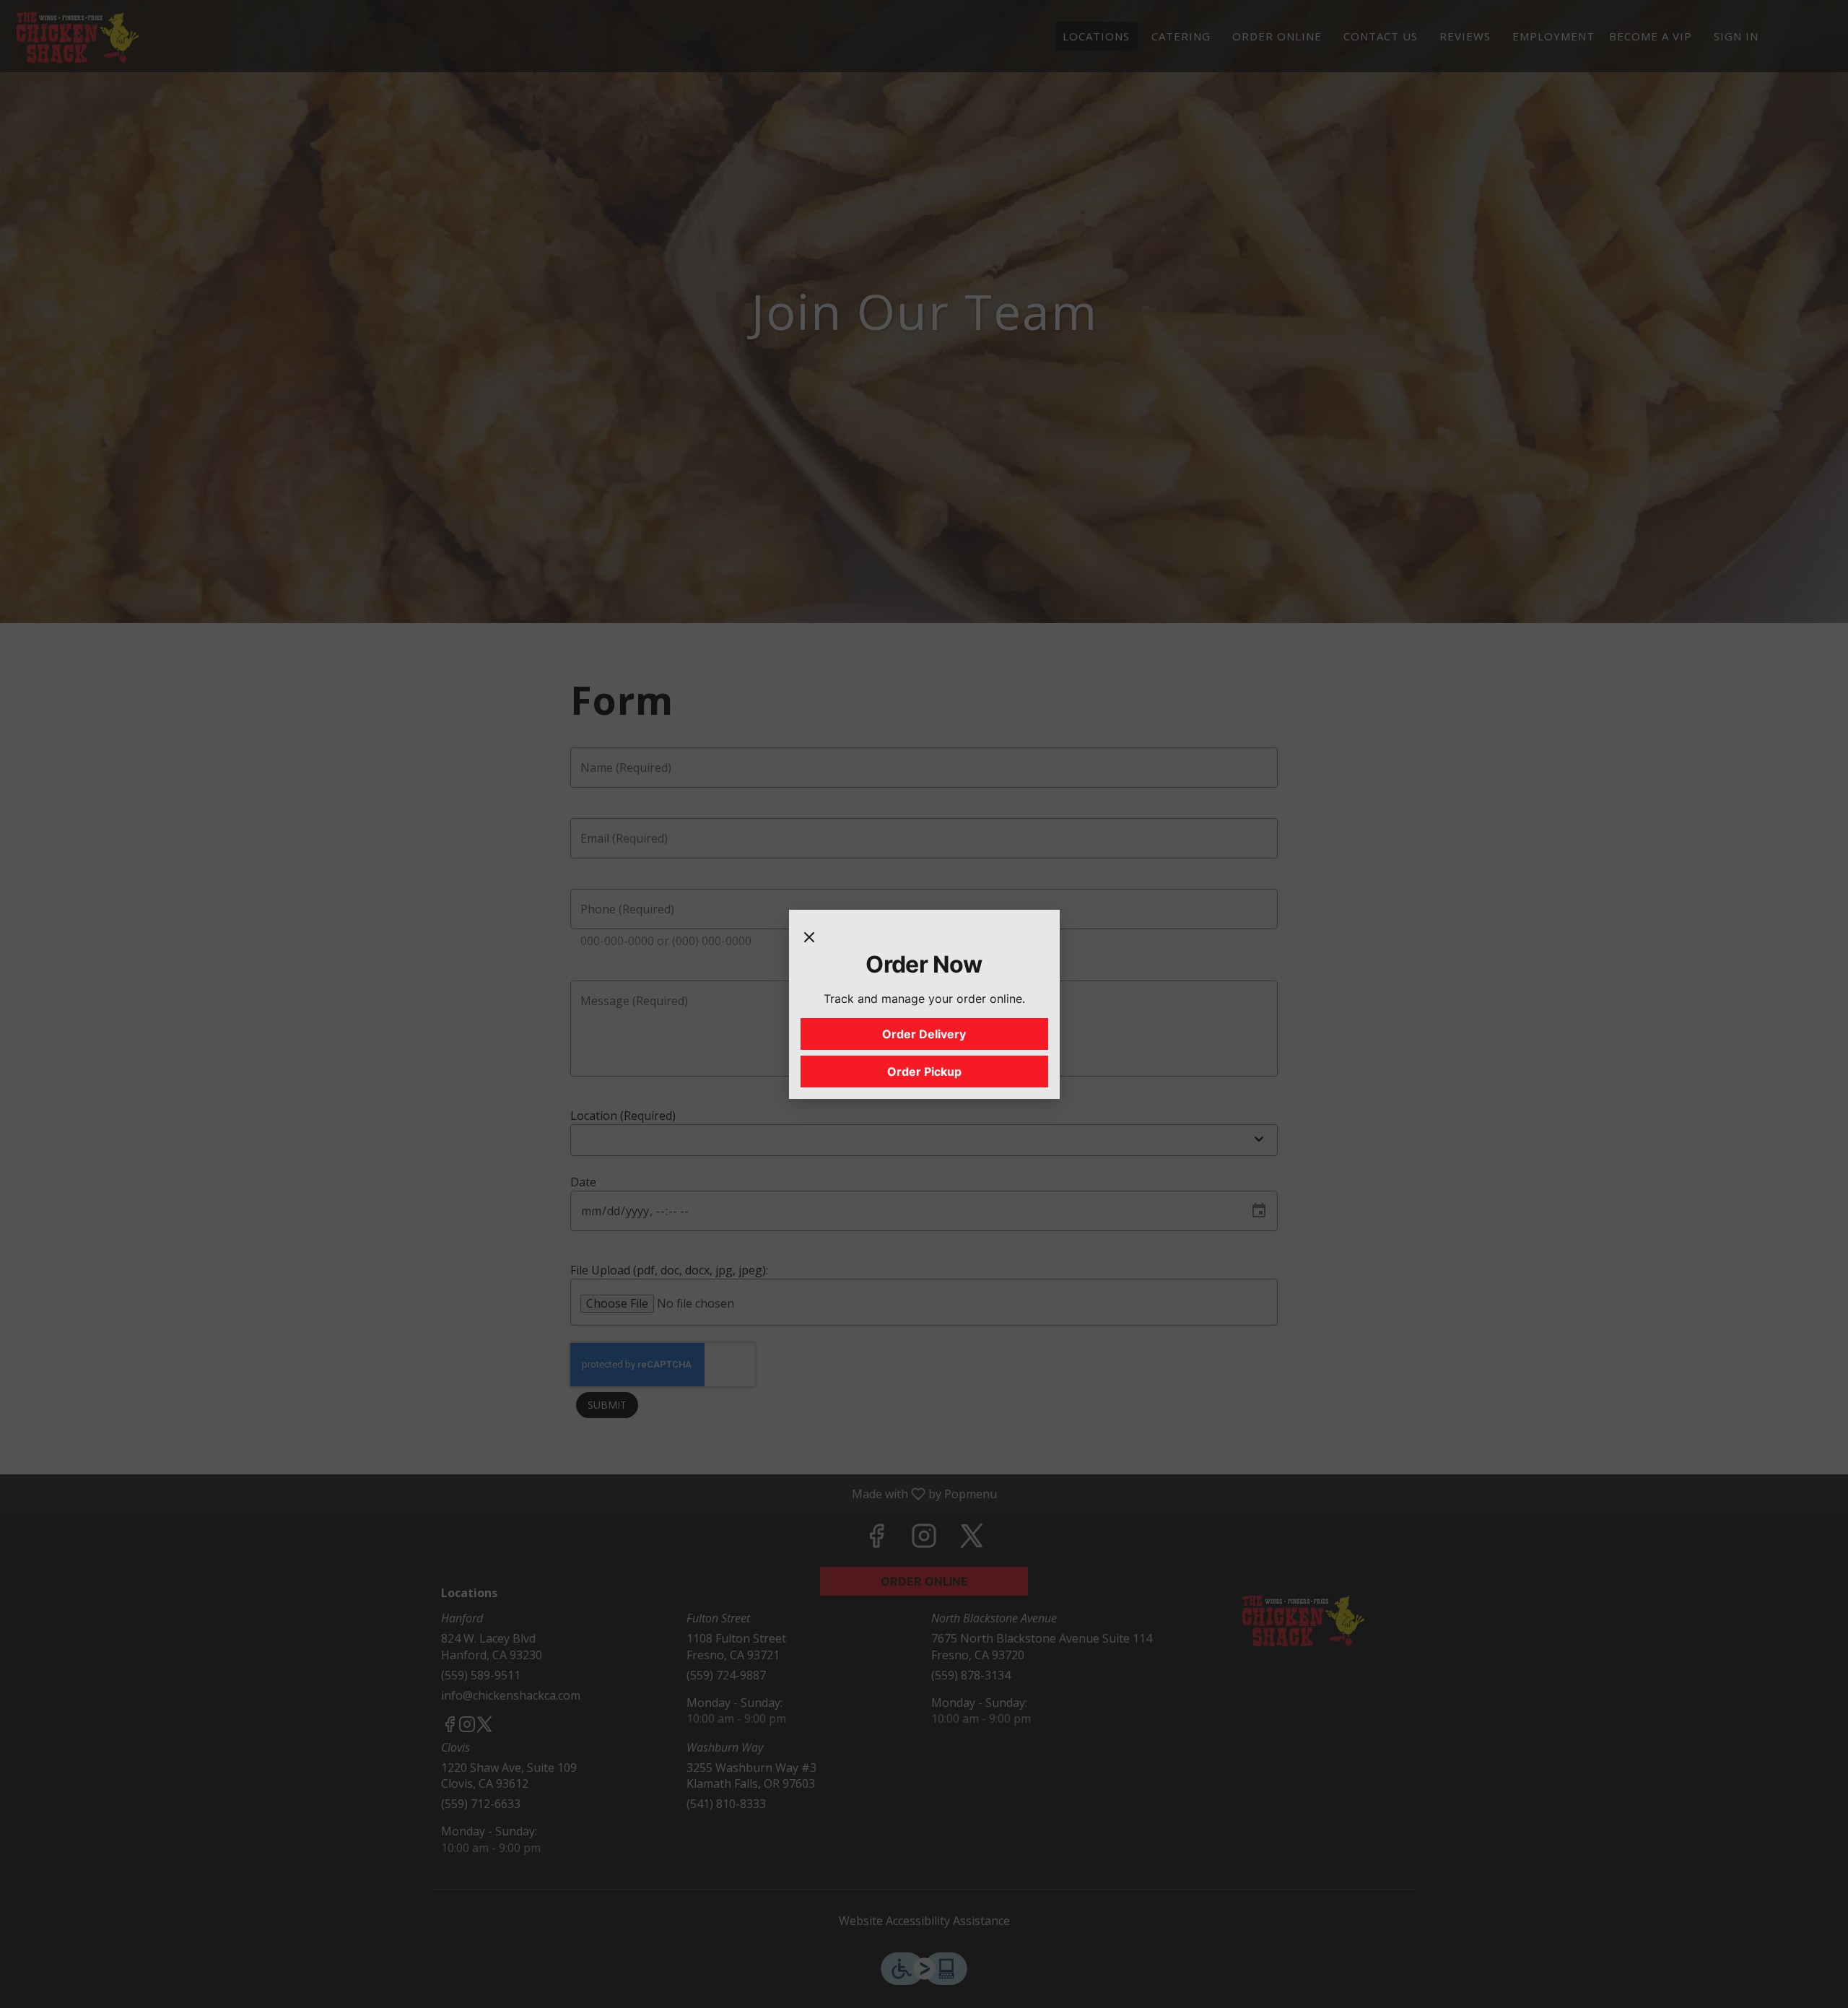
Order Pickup (924, 1072)
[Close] (809, 936)
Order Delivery (924, 1034)
